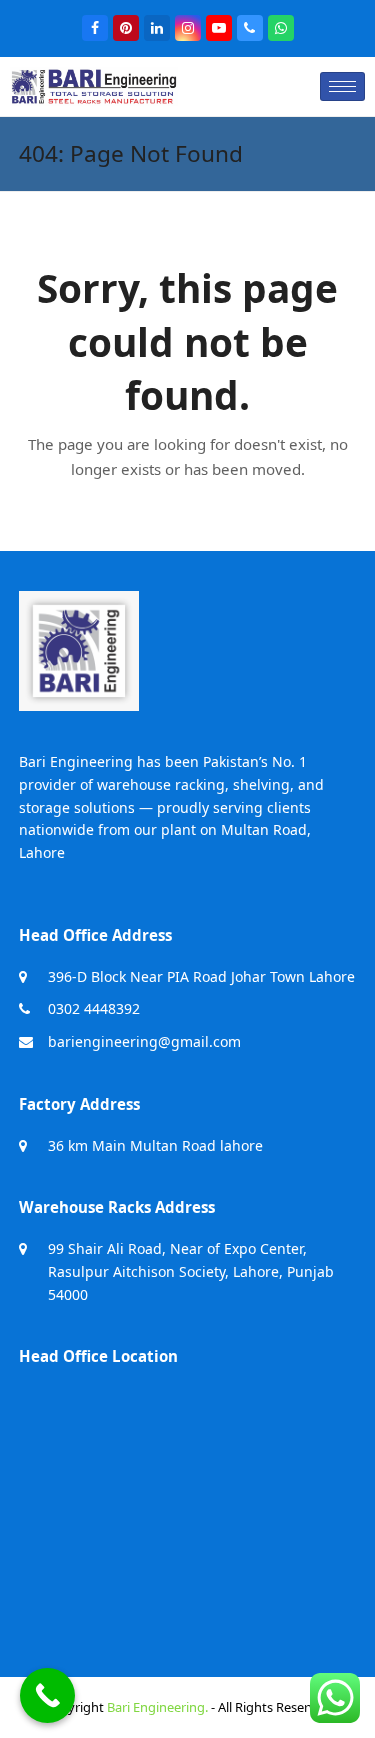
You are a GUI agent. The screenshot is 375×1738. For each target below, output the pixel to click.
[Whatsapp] (281, 28)
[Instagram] (188, 28)
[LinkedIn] (157, 28)
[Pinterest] (126, 28)
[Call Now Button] (47, 1695)
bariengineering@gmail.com (144, 1041)
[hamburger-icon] (342, 86)
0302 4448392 (94, 1008)
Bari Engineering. (157, 1707)
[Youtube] (219, 28)
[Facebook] (95, 28)
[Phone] (250, 28)
